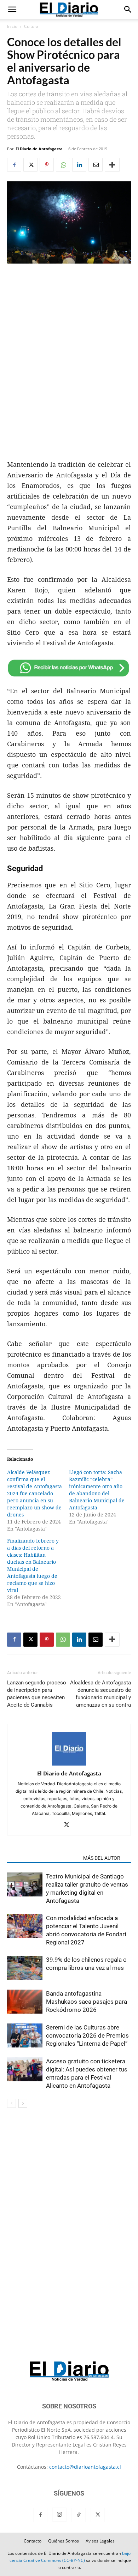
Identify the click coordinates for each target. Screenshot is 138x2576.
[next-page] (23, 2103)
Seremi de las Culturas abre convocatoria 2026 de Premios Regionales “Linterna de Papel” (87, 2035)
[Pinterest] (47, 165)
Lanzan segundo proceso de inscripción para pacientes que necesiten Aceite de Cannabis (37, 1694)
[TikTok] (79, 2515)
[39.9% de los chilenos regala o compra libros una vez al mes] (25, 1969)
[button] (12, 10)
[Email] (96, 165)
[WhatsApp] (63, 165)
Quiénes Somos (64, 2541)
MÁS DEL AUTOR (102, 1858)
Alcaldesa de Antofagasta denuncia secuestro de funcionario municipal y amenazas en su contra (100, 1694)
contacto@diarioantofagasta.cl (85, 2467)
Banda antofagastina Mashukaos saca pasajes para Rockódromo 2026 (87, 2002)
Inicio (12, 26)
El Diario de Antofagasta (39, 149)
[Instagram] (59, 2515)
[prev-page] (11, 2103)
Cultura (31, 26)
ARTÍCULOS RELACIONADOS (43, 1858)
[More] (112, 165)
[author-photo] (69, 1764)
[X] (30, 165)
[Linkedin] (79, 165)
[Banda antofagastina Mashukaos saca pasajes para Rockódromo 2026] (25, 2003)
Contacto (33, 2541)
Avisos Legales (100, 2541)
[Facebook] (14, 165)
